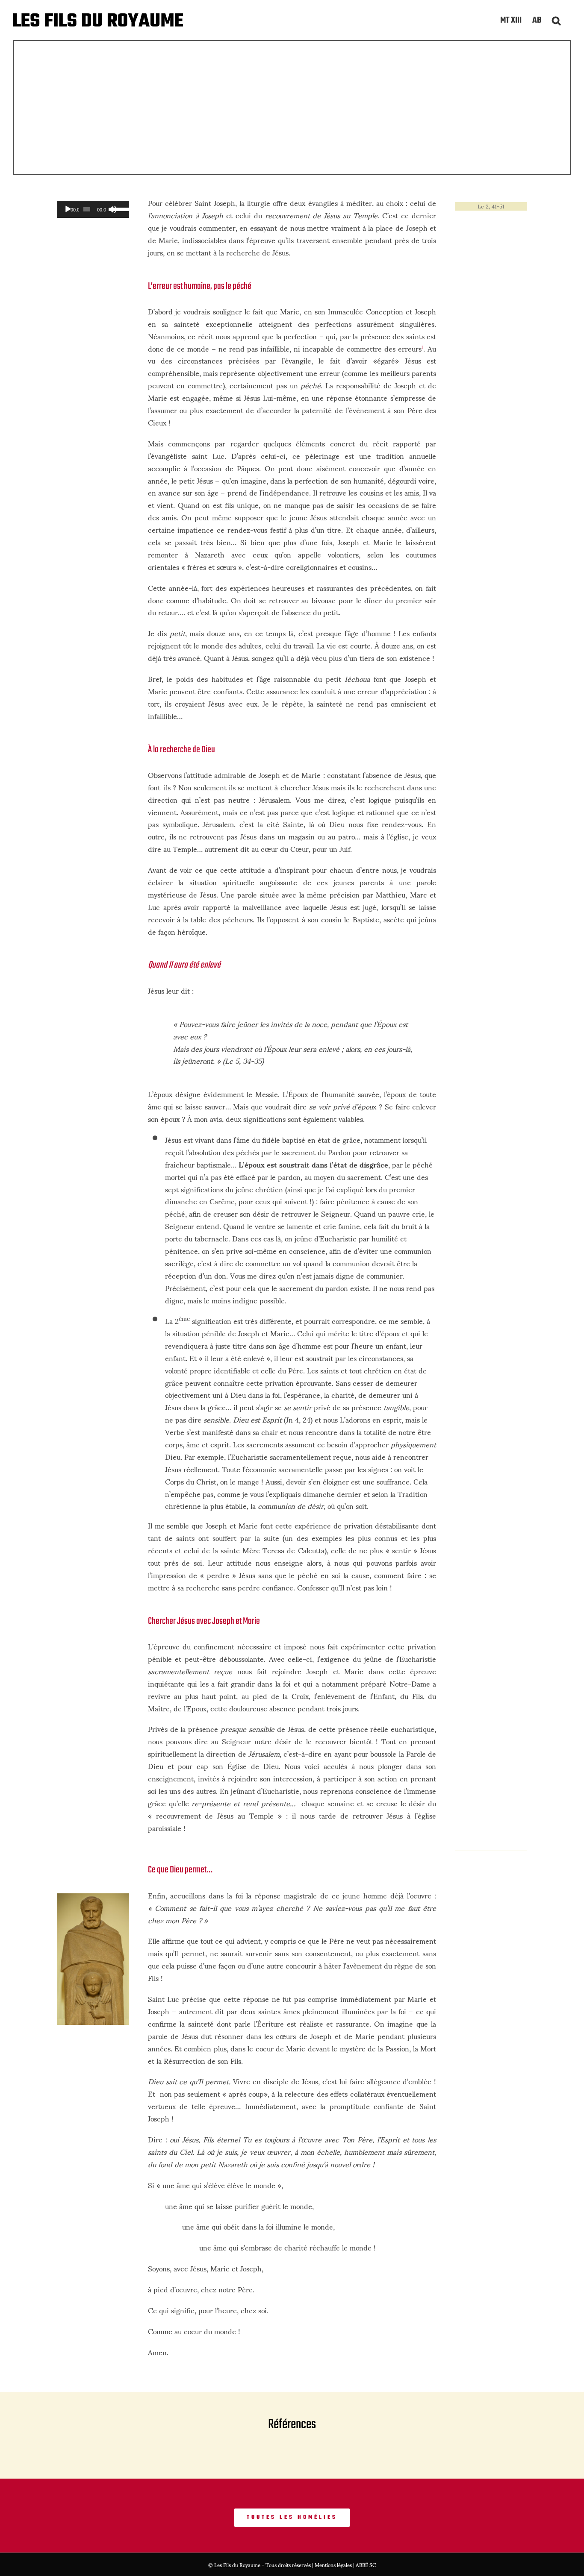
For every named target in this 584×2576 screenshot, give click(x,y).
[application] (93, 209)
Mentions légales (333, 2565)
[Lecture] (68, 209)
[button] (556, 20)
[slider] (118, 208)
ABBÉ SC (366, 2565)
